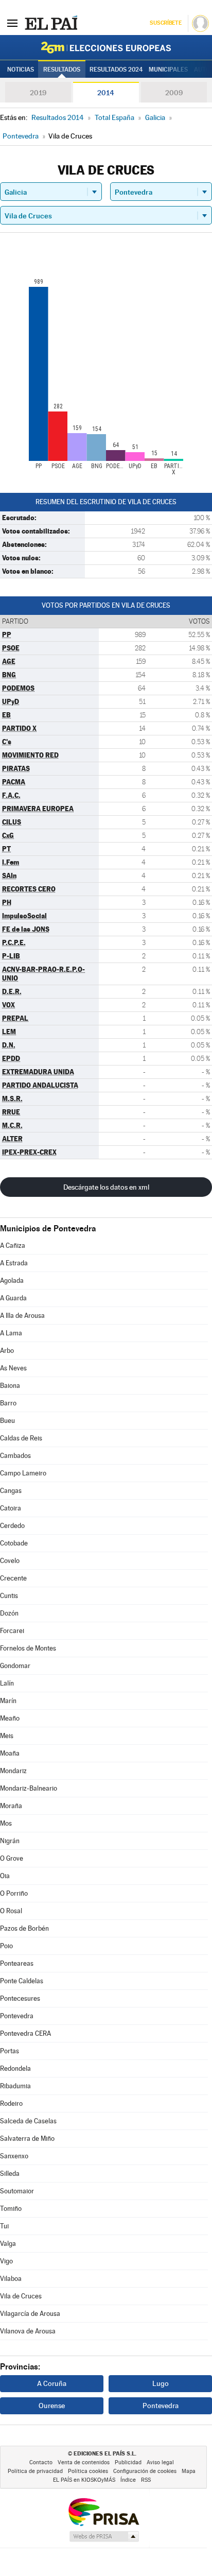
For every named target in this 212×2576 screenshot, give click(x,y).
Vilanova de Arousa (28, 2331)
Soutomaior (17, 2191)
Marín (8, 1701)
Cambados (15, 1456)
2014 (106, 93)
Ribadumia (15, 2086)
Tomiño (11, 2209)
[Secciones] (12, 23)
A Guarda (13, 1298)
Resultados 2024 (116, 70)
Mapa (189, 2471)
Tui (4, 2226)
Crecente (13, 1578)
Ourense (52, 2406)
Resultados (62, 70)
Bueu (7, 1421)
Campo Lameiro (23, 1473)
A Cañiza (13, 1246)
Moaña (10, 1753)
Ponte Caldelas (22, 1981)
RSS (146, 2480)
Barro (8, 1403)
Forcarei (12, 1631)
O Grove (12, 1858)
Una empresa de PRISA (103, 2511)
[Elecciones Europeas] (106, 47)
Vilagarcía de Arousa (30, 2314)
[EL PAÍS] (51, 23)
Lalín (7, 1683)
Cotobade (14, 1543)
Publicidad (128, 2462)
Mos (6, 1823)
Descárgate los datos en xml (106, 1187)
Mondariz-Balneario (29, 1788)
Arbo (7, 1351)
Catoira (11, 1508)
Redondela (15, 2068)
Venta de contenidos (84, 2462)
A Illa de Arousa (22, 1316)
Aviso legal (160, 2462)
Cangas (11, 1491)
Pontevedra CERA (25, 2033)
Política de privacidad (35, 2471)
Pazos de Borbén (24, 1928)
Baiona (10, 1386)
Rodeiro (11, 2103)
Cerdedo (12, 1526)
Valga (8, 2244)
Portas (10, 2051)
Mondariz (13, 1771)
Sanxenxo (14, 2156)
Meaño (10, 1718)
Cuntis (9, 1596)
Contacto (41, 2462)
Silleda (10, 2174)
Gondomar (15, 1666)
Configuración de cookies (145, 2471)
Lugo (161, 2383)
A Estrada (14, 1263)
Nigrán (10, 1841)
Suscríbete (165, 23)
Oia (5, 1876)
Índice (128, 2480)
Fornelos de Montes (28, 1648)
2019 (38, 93)
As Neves (13, 1368)
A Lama (11, 1333)
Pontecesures (20, 1998)
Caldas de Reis (21, 1438)
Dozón (9, 1613)
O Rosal (11, 1911)
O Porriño (14, 1893)
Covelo (10, 1561)
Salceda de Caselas (28, 2121)
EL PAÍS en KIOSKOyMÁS (84, 2480)
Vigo (6, 2261)
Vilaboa (11, 2279)
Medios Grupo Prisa (104, 2536)
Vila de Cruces (21, 2296)
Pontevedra (17, 2016)
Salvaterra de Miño (27, 2139)
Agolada (12, 1281)
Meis (7, 1736)
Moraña (11, 1806)
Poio (6, 1946)
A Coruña (52, 2383)
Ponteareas (17, 1963)
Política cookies (88, 2471)
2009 (174, 93)
